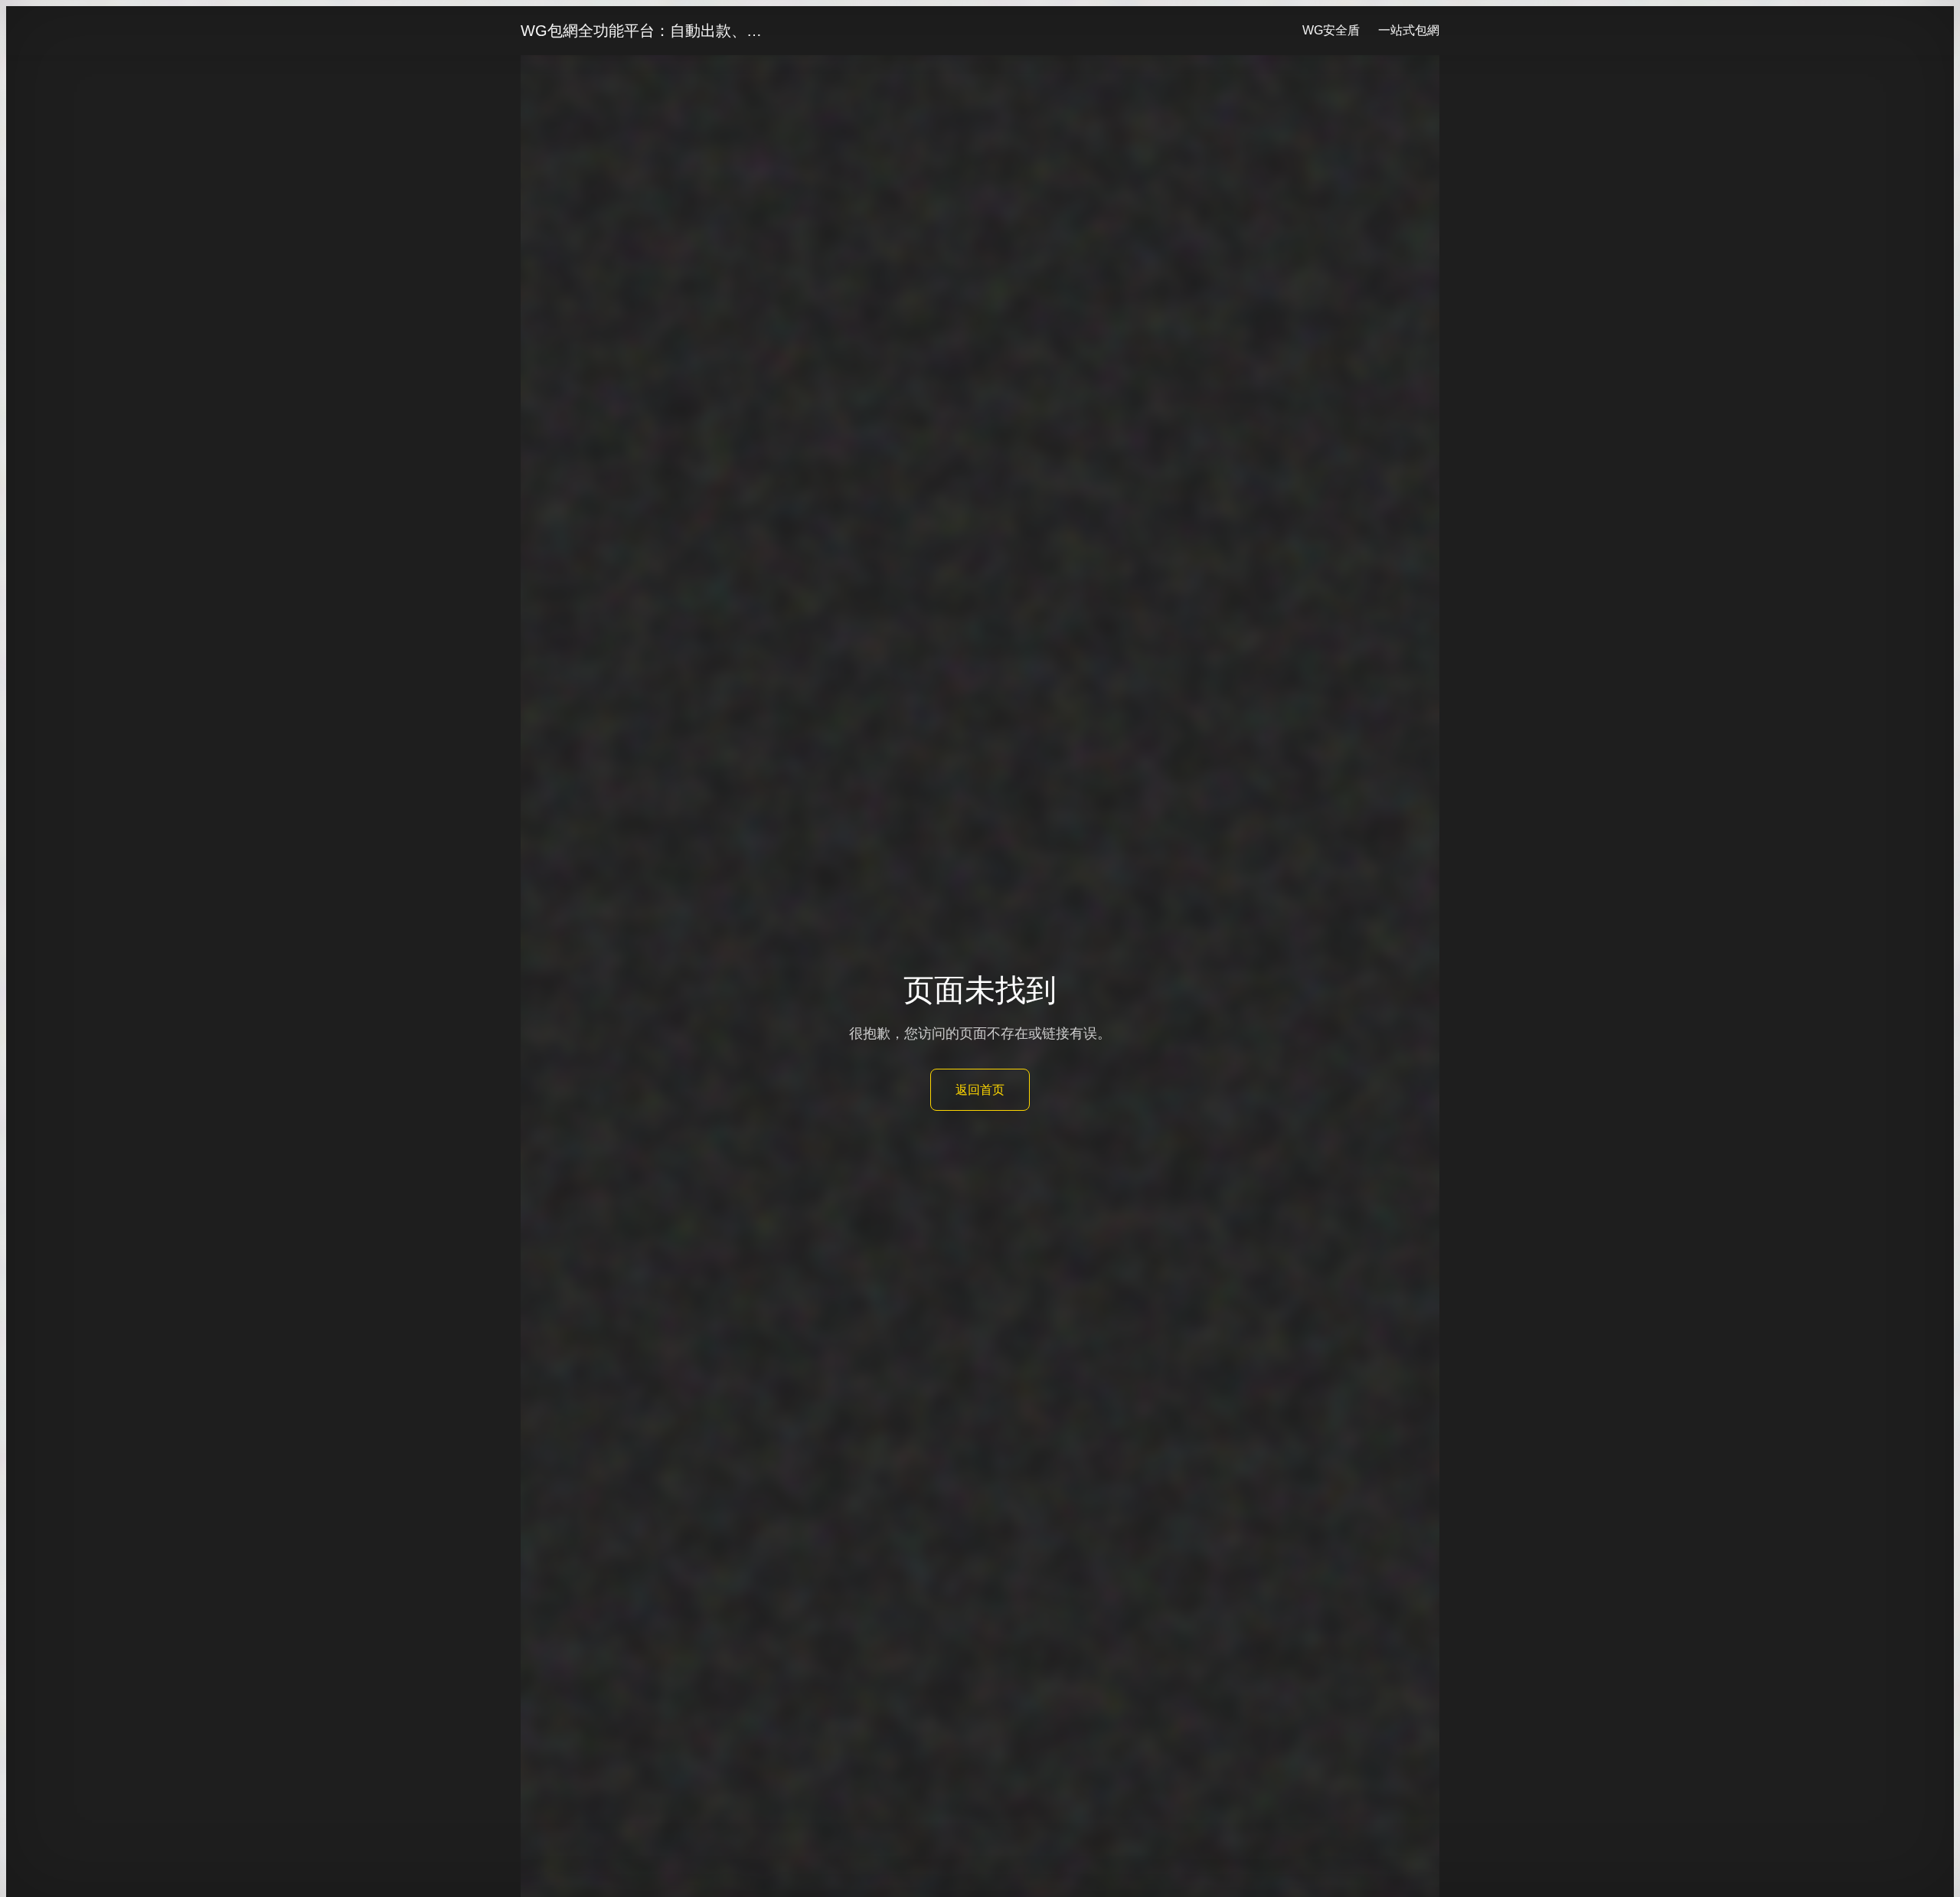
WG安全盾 (1331, 30)
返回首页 (980, 1090)
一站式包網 (1409, 30)
